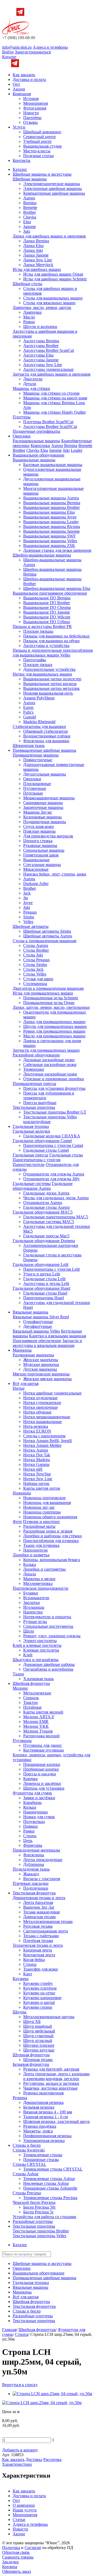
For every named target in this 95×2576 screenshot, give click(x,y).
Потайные (32, 1707)
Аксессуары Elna (38, 355)
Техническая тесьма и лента (38, 1945)
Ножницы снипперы (42, 1512)
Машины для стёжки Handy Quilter (54, 412)
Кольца (30, 1807)
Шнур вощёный (38, 2026)
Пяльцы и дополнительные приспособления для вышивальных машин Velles (53, 653)
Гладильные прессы (30, 1155)
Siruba (29, 917)
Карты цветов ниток (42, 1488)
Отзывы (30, 122)
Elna (27, 222)
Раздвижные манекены (33, 1355)
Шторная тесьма (38, 2060)
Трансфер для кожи (41, 1969)
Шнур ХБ (32, 2021)
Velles (28, 922)
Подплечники (36, 1888)
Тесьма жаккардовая (41, 1912)
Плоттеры (22, 417)
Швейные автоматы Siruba (47, 931)
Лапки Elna (33, 246)
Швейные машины (30, 179)
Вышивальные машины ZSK (49, 546)
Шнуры (20, 2012)
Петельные (33, 793)
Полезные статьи (39, 156)
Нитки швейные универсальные (52, 1393)
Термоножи (34, 1069)
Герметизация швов (41, 855)
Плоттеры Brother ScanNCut (48, 422)
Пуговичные (35, 788)
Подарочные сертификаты (36, 431)
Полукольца (34, 1822)
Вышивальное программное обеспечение (50, 593)
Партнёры (32, 118)
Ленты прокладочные (43, 1860)
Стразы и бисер (27, 2145)
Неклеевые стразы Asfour (46, 2183)
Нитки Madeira (37, 1460)
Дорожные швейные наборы (49, 1664)
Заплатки (32, 1602)
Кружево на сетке (39, 1993)
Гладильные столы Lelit (44, 1279)
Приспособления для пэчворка (51, 1541)
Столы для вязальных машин (49, 303)
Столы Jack (33, 969)
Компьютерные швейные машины (54, 193)
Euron (28, 707)
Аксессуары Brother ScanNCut (50, 427)
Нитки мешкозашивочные (47, 1417)
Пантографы (35, 660)
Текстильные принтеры (34, 1107)
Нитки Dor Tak (37, 1455)
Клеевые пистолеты (41, 1650)
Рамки (29, 1831)
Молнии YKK (36, 1726)
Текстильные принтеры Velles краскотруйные (50, 1119)
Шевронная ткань (29, 746)
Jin (26, 898)
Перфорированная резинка (47, 2136)
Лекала (30, 1574)
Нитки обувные (37, 1412)
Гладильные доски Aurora (46, 1193)
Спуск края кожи (39, 826)
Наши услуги (25, 2510)
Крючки (30, 1779)
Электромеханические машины (52, 184)
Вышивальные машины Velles (50, 541)
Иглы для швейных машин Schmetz (55, 279)
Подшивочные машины (45, 822)
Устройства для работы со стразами (44, 2217)
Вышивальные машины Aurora (51, 498)
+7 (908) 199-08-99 (19, 38)
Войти (8, 52)
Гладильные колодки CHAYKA (52, 1136)
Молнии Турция (38, 1731)
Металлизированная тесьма (48, 1921)
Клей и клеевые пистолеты (37, 1645)
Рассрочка (52, 2459)
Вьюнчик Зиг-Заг (39, 1907)
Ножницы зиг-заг (39, 1507)
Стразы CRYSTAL (29, 2164)
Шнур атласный (38, 2041)
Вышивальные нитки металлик (51, 688)
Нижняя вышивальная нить (48, 693)
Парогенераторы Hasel (44, 1298)
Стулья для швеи (38, 979)
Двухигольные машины (45, 774)
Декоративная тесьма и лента (39, 1898)
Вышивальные (36, 860)
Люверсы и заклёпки (42, 1783)
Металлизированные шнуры (49, 2017)
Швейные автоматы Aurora (48, 936)
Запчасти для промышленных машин (46, 1050)
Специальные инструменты (48, 1626)
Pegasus (30, 912)
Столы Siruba (35, 965)
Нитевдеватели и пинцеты (47, 1617)
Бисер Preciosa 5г (39, 2212)
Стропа (30, 1836)
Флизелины (34, 1855)
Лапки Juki (33, 250)
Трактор (30, 1702)
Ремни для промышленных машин (54, 1031)
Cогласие (33, 2548)
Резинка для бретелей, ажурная (51, 2069)
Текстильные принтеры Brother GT (55, 1112)
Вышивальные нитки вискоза (50, 684)
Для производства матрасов (48, 836)
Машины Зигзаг (38, 812)
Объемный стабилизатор (46, 731)
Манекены (22, 1350)
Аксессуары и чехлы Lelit (46, 1284)
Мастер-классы (37, 151)
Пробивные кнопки (41, 1769)
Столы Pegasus (36, 960)
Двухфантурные (38, 1326)
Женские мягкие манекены (47, 1379)
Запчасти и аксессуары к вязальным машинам (47, 1343)
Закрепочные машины (43, 807)
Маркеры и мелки (39, 1579)
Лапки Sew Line (38, 260)
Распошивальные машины (36, 441)
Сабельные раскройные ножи (50, 1064)
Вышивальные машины (34, 460)
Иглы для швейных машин (37, 269)
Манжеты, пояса (38, 2131)
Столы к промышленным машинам (44, 941)
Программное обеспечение (37, 1341)
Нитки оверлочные (41, 1407)
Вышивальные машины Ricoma (52, 526)
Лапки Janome (36, 255)
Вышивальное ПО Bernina (47, 598)
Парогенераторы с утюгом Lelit (51, 1269)
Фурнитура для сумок (32, 1793)
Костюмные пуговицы (44, 1750)
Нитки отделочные (40, 1398)
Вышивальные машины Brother (51, 507)
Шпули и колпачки (40, 327)
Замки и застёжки (39, 1798)
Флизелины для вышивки (46, 741)
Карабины (32, 1802)
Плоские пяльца (38, 665)
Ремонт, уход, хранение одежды (52, 1636)
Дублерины (34, 1864)
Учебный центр (37, 141)
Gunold (30, 717)
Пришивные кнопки (42, 1764)
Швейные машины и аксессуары (42, 174)
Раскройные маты (39, 1526)
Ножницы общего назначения (50, 1517)
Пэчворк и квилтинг (42, 1522)
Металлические (37, 1693)
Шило (29, 1631)
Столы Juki (33, 955)
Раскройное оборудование (36, 1055)
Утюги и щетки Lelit (42, 1274)
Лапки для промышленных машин (54, 1022)
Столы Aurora (36, 945)
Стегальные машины (42, 865)
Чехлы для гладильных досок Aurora (56, 1198)
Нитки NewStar (37, 1474)
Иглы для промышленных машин (43, 993)
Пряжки (30, 1826)
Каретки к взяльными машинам (58, 1336)
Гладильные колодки (31, 1131)
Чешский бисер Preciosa (34, 2202)
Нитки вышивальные (42, 1422)
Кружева (21, 1979)
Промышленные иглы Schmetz (51, 998)
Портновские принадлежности (41, 1588)
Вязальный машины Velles (36, 1331)
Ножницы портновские (44, 1498)
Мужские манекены (41, 1364)
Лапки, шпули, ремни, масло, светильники (51, 1007)
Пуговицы (22, 1741)
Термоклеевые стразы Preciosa (50, 2198)
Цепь (28, 1841)
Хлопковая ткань (39, 1679)
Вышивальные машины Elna (49, 512)
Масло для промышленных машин (54, 1036)
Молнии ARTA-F (39, 1717)
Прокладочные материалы (36, 1850)
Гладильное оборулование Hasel (41, 1288)
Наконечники (35, 1812)
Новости (31, 113)
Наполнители (35, 1550)
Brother (30, 212)
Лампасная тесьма (39, 1917)
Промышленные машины (36, 755)
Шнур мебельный (39, 2031)
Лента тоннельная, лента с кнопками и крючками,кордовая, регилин (56, 2076)
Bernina (30, 203)
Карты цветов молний (43, 1712)
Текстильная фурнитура (34, 1893)
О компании (24, 2505)
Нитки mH (33, 1469)
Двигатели (33, 379)
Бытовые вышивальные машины (53, 465)
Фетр (17, 1522)
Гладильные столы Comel (46, 1150)
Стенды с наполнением (44, 1436)
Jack (27, 893)
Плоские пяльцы (38, 631)
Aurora (29, 198)
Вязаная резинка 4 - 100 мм (48, 2112)
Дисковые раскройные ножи (49, 1060)
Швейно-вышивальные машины (42, 555)
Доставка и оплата (29, 79)
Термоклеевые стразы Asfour (49, 2179)
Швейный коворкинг (42, 132)
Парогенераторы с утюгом (37, 1160)
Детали (30, 384)
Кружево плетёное (40, 1988)
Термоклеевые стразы (43, 2155)
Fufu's (28, 712)
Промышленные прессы (34, 1084)
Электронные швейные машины (53, 188)
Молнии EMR (36, 1722)
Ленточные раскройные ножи (50, 1074)
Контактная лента (39, 1955)
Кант (28, 1974)
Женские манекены (41, 1360)
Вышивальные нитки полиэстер (52, 679)
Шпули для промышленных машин (55, 1026)
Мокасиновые (36, 869)
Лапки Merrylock (38, 265)
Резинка (20, 2098)
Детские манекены (40, 1369)
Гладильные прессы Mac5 (46, 1236)
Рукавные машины (40, 845)
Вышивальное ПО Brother (47, 603)
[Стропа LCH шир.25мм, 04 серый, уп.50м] (52, 2394)
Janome (30, 227)
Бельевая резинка (39, 2107)
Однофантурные (38, 1322)
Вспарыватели (36, 1598)
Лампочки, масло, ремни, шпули (42, 307)
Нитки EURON (37, 1431)
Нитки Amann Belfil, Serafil (47, 1441)
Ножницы (22, 1493)
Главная (9, 2330)
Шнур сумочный (38, 2036)
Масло (29, 317)
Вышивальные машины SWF (49, 536)
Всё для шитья (26, 1383)
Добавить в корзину (20, 2450)
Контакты (22, 160)
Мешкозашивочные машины (49, 798)
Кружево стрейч (38, 1983)
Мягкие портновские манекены (41, 1374)
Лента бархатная (38, 1902)
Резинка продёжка (40, 2126)
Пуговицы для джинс (43, 1745)
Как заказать (24, 75)
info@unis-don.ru (17, 47)
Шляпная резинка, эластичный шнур (56, 2121)
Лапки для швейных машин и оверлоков (49, 236)
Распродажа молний (41, 1736)
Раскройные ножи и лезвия (48, 1531)
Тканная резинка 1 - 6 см (46, 2117)
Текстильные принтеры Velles (39, 2236)
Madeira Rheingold (39, 722)
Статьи (19, 2520)
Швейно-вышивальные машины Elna (57, 588)
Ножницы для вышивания (47, 1503)
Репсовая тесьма (38, 1926)
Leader (77, 450)
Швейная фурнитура (31, 1683)
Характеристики (17, 2464)
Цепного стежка (38, 841)
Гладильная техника (31, 1126)
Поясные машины (39, 831)
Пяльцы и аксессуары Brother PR (42, 626)
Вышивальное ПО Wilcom (47, 617)
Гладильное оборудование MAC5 (43, 1212)
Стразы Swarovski (29, 2150)
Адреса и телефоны (50, 47)
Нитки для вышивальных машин (42, 674)
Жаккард (31, 1874)
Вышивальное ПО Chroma (47, 607)
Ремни (29, 322)
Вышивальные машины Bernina (52, 503)
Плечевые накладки (31, 1883)
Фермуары (33, 1845)
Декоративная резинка (43, 2102)
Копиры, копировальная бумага (52, 1560)
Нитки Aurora (36, 1450)
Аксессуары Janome (41, 360)
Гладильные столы (66, 1155)
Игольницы (34, 1607)
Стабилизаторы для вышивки (39, 726)
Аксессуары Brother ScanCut (49, 350)
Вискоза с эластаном (42, 1879)
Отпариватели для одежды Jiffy (51, 1179)
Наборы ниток (36, 1483)
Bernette (30, 208)
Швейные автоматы (31, 926)
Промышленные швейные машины (44, 750)
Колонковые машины (42, 817)
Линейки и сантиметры (44, 1569)
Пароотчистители (29, 1164)
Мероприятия (35, 103)
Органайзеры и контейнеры (48, 1669)
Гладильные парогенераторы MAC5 (56, 1217)
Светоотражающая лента (46, 1931)
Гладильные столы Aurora (46, 1207)
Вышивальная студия (42, 146)
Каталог (9, 57)
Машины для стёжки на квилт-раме (55, 398)
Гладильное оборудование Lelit (41, 1264)
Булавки (31, 1593)
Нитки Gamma (36, 1464)
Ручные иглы (35, 1622)
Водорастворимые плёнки (47, 736)
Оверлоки (22, 436)
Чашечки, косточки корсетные (50, 2088)
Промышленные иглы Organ (49, 1003)
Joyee (28, 903)
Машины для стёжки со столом (51, 393)
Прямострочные (38, 760)
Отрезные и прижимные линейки (54, 1079)
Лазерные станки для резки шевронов (57, 550)
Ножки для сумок (39, 1817)
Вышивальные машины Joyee (50, 517)
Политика (11, 2548)
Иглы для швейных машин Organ (53, 274)
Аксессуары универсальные (48, 369)
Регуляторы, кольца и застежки (51, 2083)
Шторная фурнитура (31, 2055)
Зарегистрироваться (33, 52)
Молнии (20, 1688)
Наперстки (33, 1612)
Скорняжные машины (43, 803)
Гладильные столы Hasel (45, 1293)
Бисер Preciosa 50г (40, 2207)
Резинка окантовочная (43, 2093)
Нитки (19, 1388)
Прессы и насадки (40, 1774)
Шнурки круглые (39, 2050)
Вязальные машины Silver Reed (41, 1317)
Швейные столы (27, 284)
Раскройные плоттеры (33, 2221)
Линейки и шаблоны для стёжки (53, 1536)
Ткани (18, 1674)
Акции (19, 89)
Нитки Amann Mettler (42, 1445)
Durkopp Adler (36, 884)
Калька (30, 1564)
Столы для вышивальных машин (53, 298)
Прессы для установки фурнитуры (54, 1088)
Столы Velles (35, 974)
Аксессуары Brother (41, 346)
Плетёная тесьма (38, 1941)
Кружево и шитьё (39, 2002)
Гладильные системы (32, 1184)
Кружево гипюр (38, 2007)
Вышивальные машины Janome (51, 531)
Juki (27, 231)
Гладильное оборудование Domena (44, 1241)
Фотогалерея (35, 108)
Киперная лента (38, 1950)
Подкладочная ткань (31, 1869)
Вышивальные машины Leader (51, 522)
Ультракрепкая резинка (44, 2140)
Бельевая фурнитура (31, 2064)
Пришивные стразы (41, 2160)
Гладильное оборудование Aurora (43, 1186)
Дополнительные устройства (49, 669)
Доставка (34, 2459)
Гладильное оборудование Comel (42, 1141)
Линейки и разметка (31, 1555)
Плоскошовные (37, 784)
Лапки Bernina (36, 241)
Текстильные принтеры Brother (41, 2231)
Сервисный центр (39, 137)
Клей (28, 1655)
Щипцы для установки (44, 1788)
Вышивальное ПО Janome (47, 612)
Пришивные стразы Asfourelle (50, 2188)
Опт (16, 84)
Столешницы (35, 984)
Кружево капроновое (42, 1998)
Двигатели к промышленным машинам (48, 988)
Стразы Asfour (26, 2174)
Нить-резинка (36, 1426)
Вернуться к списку (20, 2385)
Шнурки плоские (39, 2045)
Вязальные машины (30, 1312)
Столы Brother (36, 950)
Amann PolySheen (39, 698)
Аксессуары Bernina (41, 341)
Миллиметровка (38, 1583)
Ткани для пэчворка (41, 1545)
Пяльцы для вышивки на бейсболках (56, 636)
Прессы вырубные (40, 1103)
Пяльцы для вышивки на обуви (51, 641)
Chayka (30, 217)
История (31, 99)
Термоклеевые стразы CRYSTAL (53, 2169)
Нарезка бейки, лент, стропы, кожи (55, 874)
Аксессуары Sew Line (43, 365)
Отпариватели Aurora (43, 1203)
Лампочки (32, 312)
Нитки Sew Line (38, 1479)
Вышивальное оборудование (39, 455)
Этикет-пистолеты (40, 1641)
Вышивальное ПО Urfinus (47, 622)
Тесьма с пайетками (41, 1936)
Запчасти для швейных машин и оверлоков (52, 374)
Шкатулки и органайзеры (36, 1660)
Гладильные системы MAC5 (49, 1222)
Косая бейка (34, 1960)
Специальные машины (44, 850)
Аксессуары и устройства (46, 646)
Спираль (31, 1698)
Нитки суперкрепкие (42, 1403)
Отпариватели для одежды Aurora (54, 1174)
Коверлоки (40, 446)
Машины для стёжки (31, 388)
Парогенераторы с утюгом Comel (53, 1145)
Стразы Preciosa (27, 2193)
